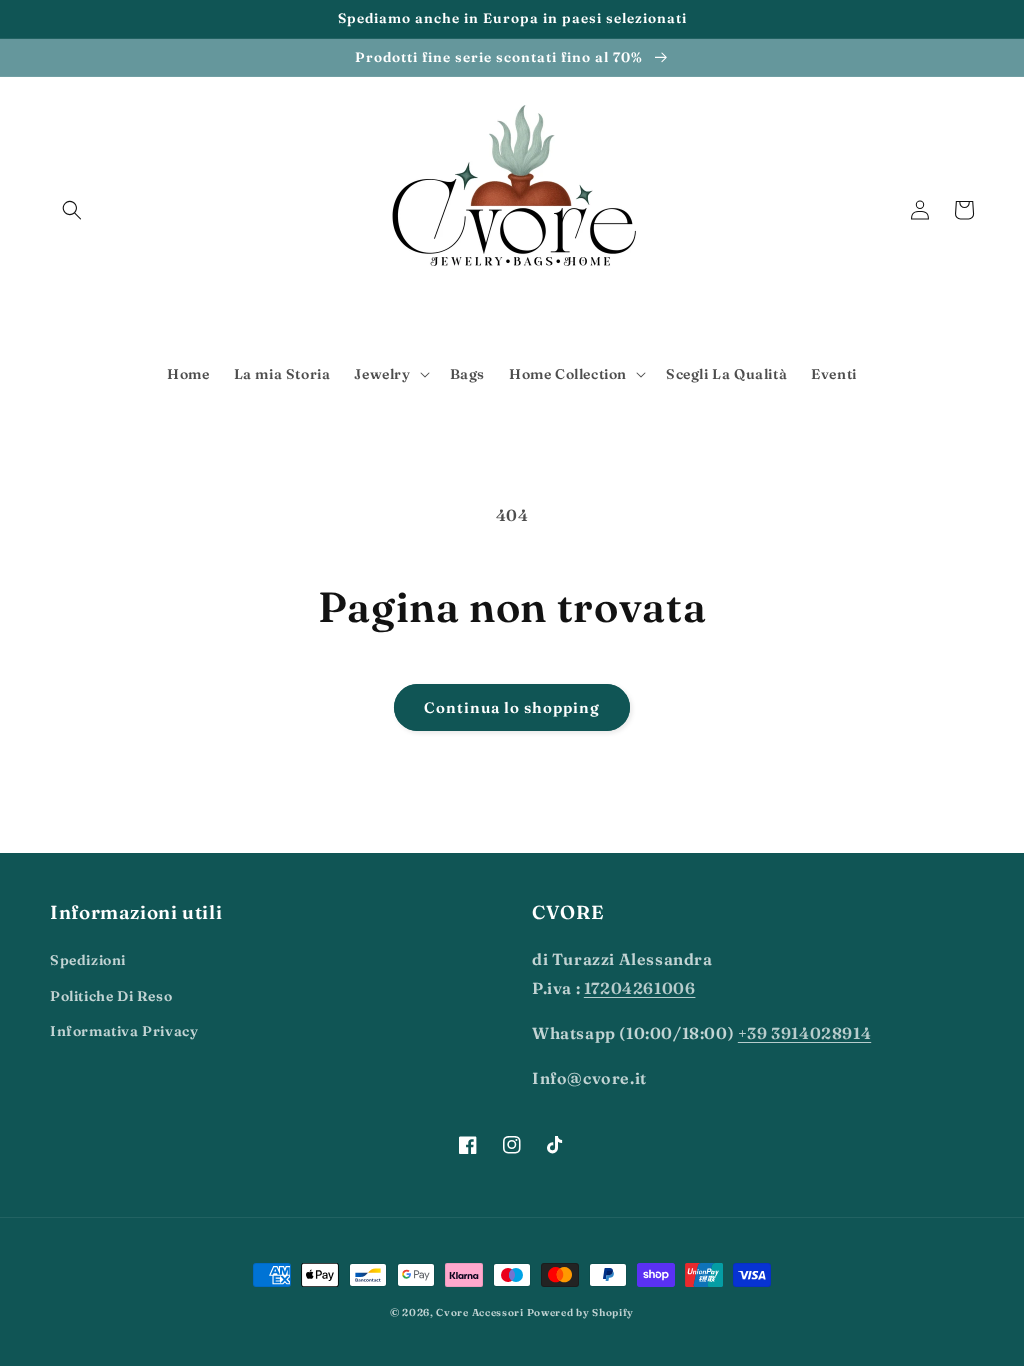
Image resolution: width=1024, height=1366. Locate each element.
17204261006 (640, 988)
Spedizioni (88, 960)
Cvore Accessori (481, 1312)
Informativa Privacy (124, 1031)
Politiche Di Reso (111, 996)
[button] (72, 210)
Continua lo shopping (512, 707)
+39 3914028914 (804, 1033)
